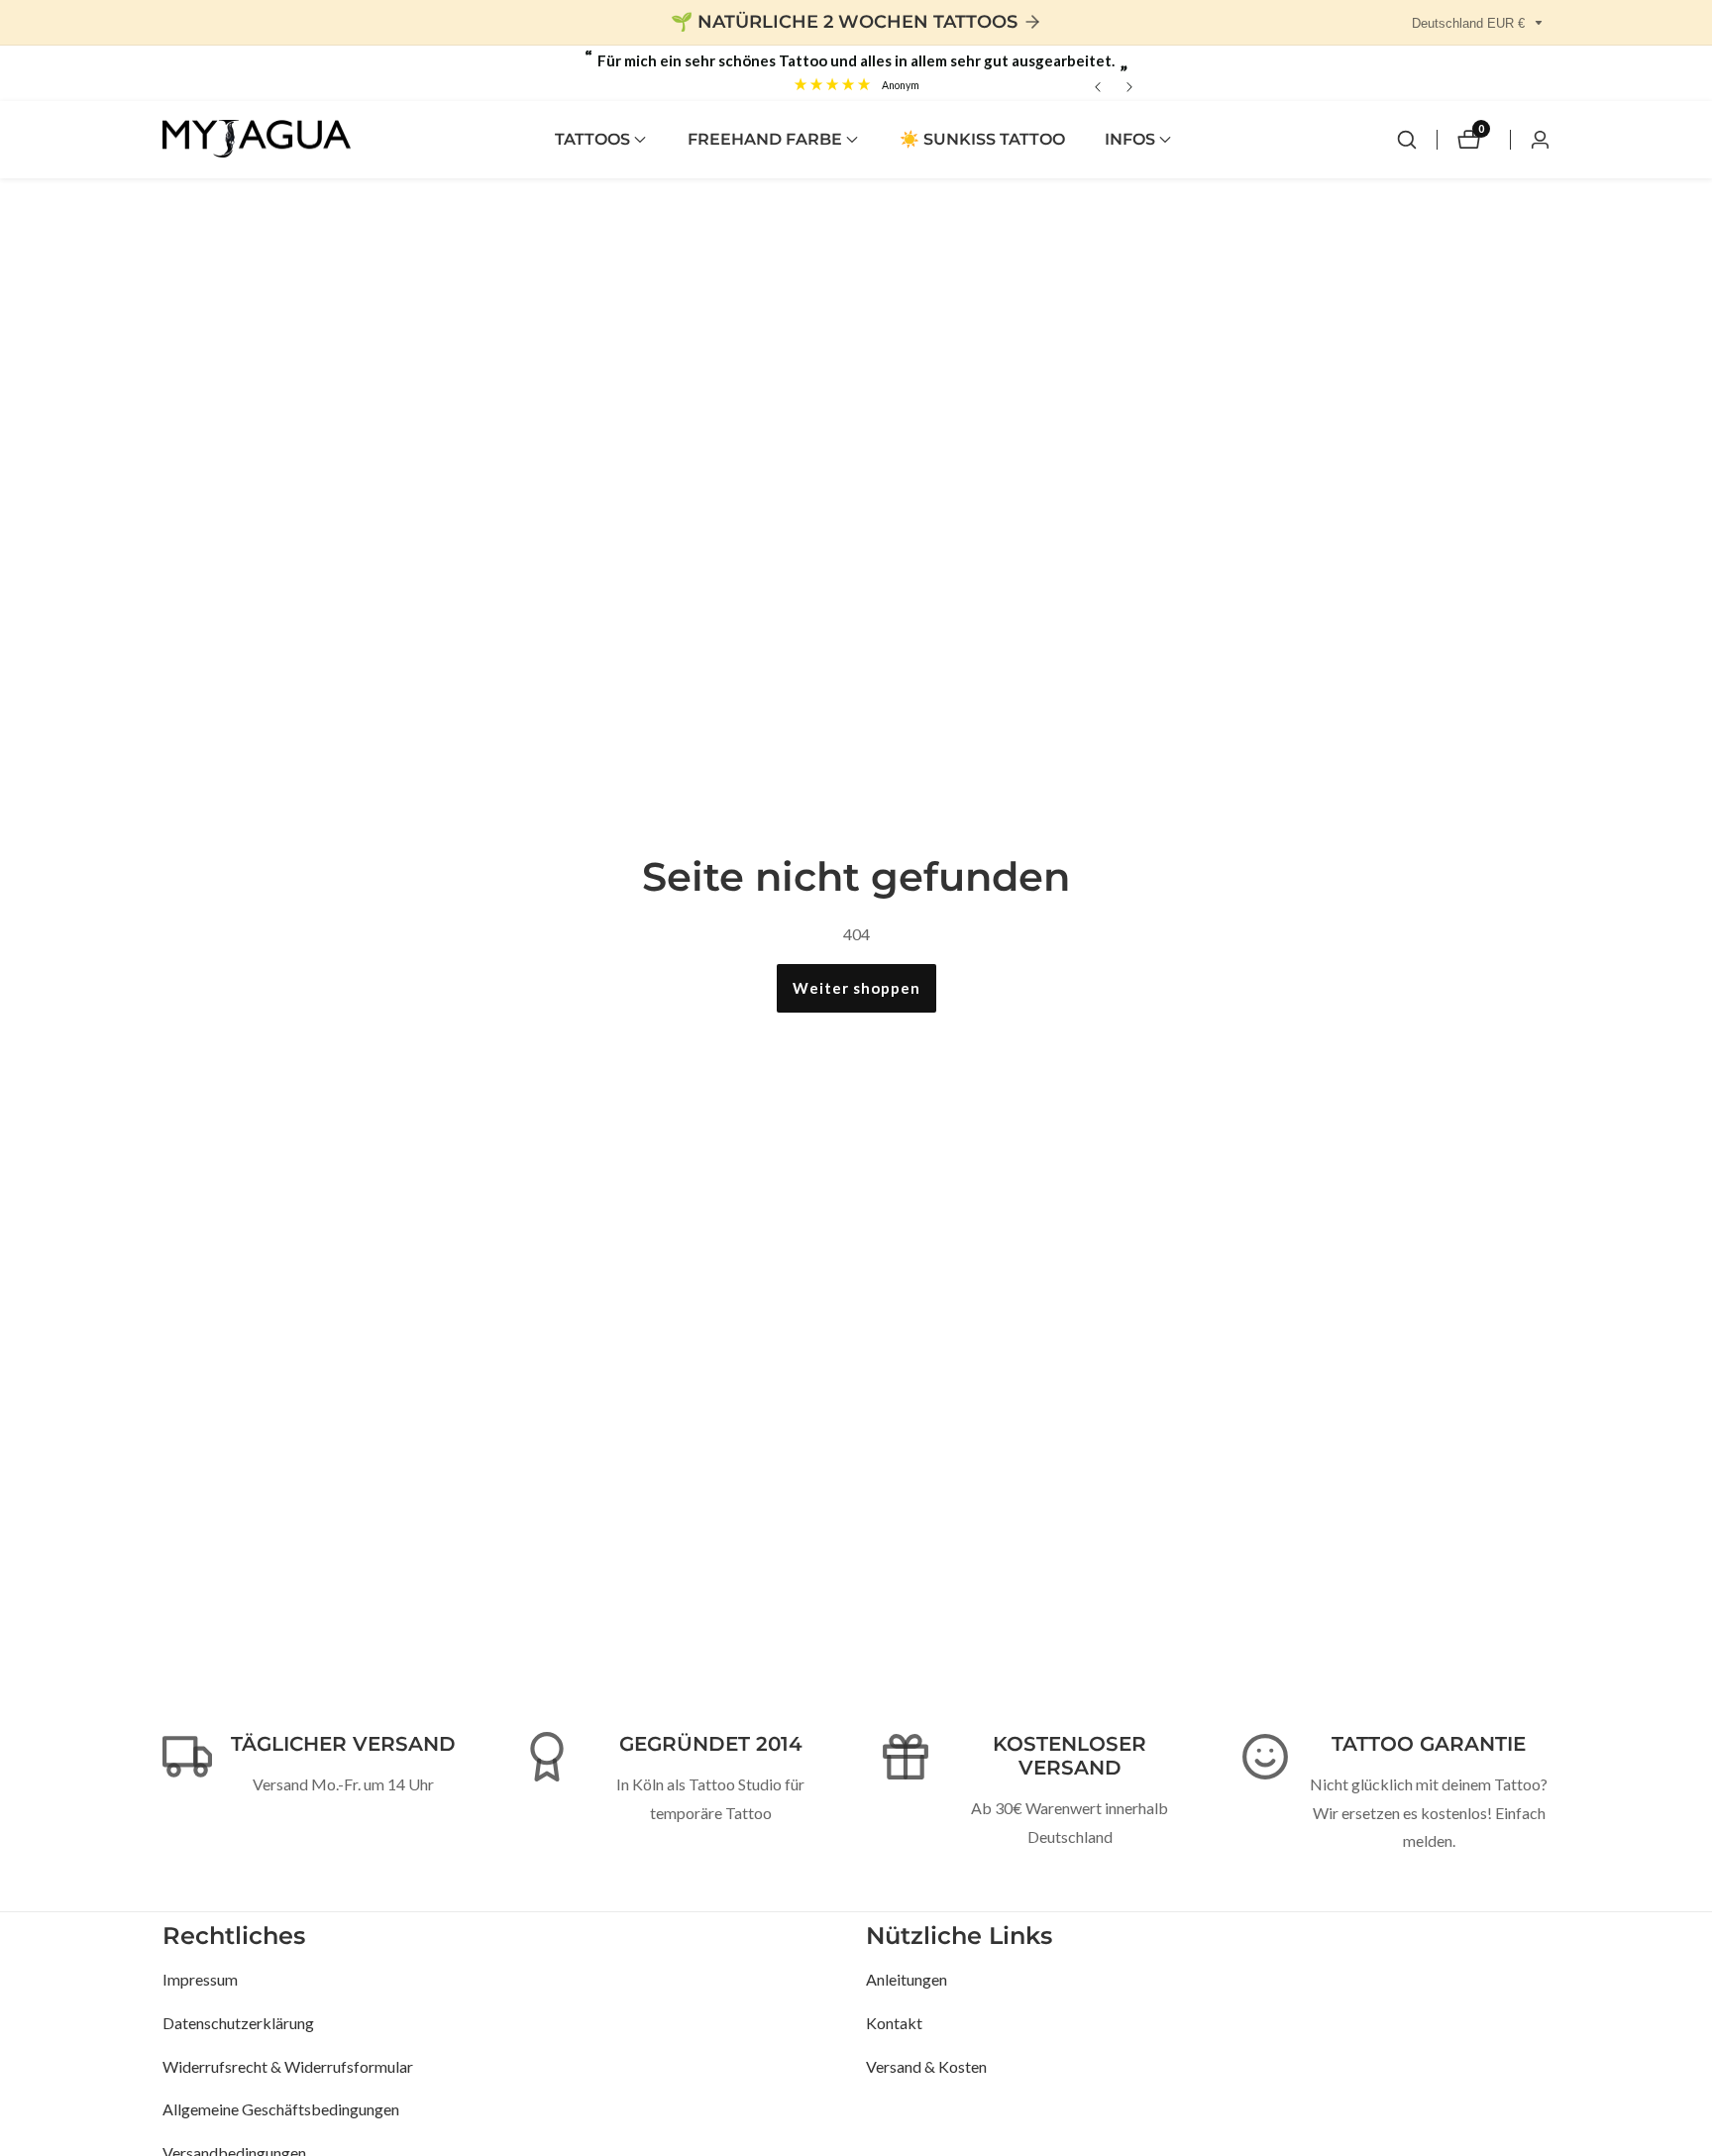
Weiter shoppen (856, 988)
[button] (592, 140)
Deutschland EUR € (1470, 23)
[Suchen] (1407, 140)
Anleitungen (907, 1978)
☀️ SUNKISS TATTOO (982, 139)
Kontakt (894, 2022)
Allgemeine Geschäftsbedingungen (281, 2109)
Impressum (200, 1978)
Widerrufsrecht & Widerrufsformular (288, 2065)
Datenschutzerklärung (238, 2022)
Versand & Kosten (926, 2065)
